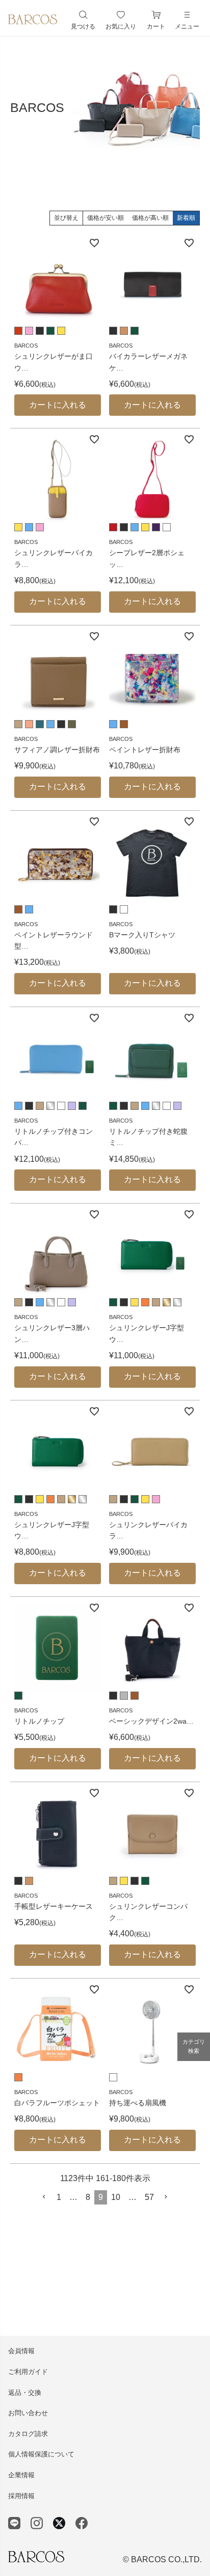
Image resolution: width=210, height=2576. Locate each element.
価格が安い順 (106, 218)
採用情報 (21, 2496)
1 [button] (59, 2197)
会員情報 (21, 2351)
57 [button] (149, 2197)
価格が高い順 (150, 218)
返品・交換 (25, 2393)
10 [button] (116, 2197)
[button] (44, 2197)
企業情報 (21, 2475)
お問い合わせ (28, 2413)
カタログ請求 (28, 2434)
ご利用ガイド (28, 2372)
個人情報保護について (41, 2454)
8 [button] (88, 2197)
